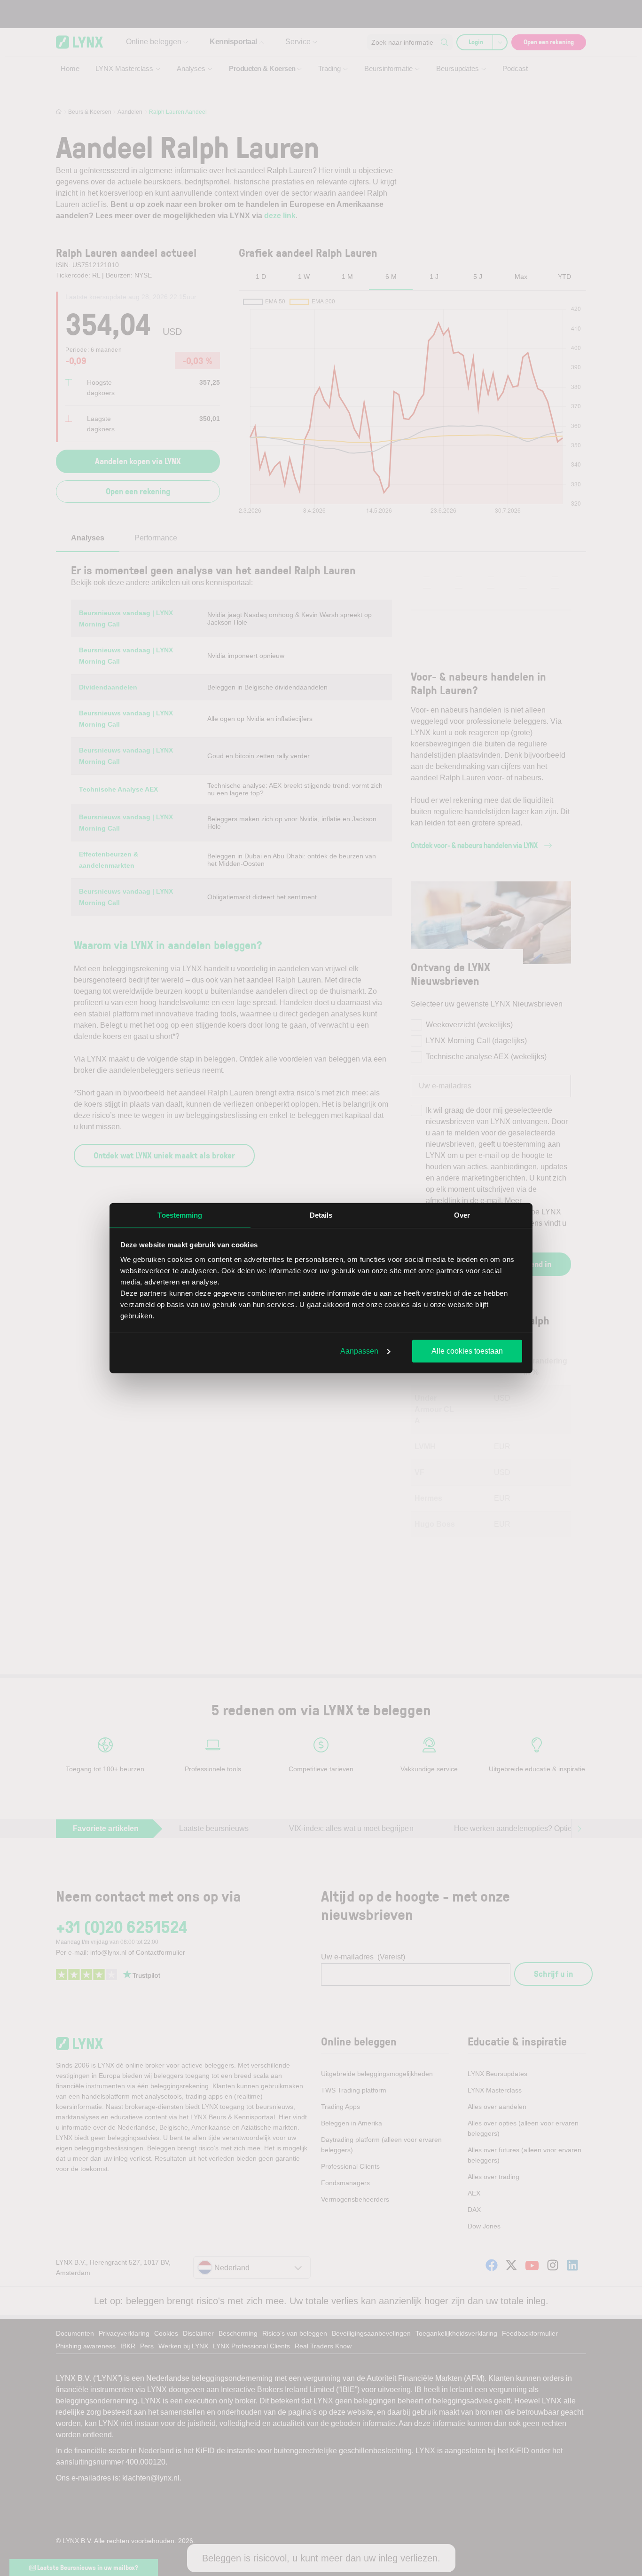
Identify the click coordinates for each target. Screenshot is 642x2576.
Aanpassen (359, 1351)
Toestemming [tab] (180, 1215)
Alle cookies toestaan (467, 1351)
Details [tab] (321, 1215)
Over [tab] (462, 1215)
